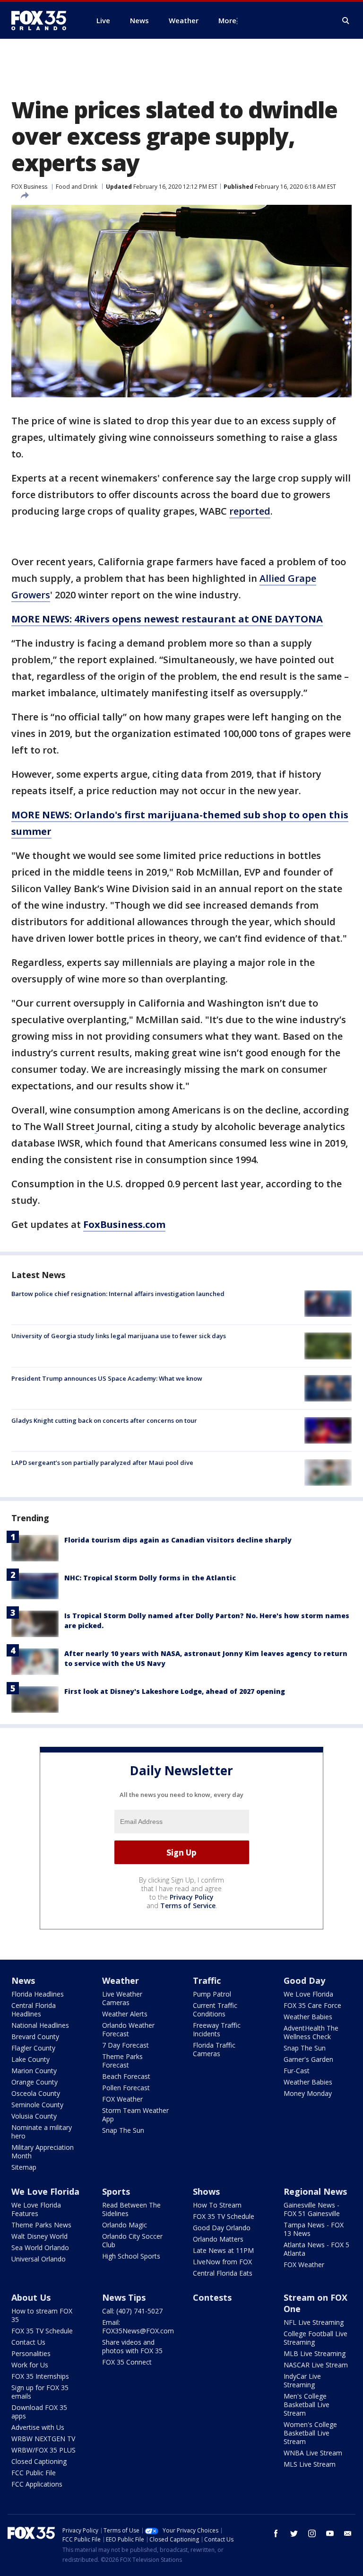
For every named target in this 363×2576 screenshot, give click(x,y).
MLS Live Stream (310, 2464)
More (227, 20)
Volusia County (34, 2116)
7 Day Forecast (125, 2045)
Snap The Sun (123, 2130)
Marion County (34, 2071)
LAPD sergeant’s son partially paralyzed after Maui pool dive (102, 1463)
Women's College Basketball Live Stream (310, 2433)
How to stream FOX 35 (42, 2315)
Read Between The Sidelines (131, 2209)
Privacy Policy (192, 1897)
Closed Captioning (39, 2461)
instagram (312, 2533)
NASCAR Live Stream (316, 2365)
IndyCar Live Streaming (302, 2380)
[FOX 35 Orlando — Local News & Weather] (43, 20)
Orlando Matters (218, 2239)
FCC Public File (34, 2473)
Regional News (315, 2191)
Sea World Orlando (40, 2247)
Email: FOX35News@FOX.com (138, 2326)
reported (250, 511)
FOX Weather (122, 2099)
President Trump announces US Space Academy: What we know (107, 1378)
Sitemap (24, 2167)
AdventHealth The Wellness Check (311, 2032)
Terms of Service (188, 1906)
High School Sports (131, 2256)
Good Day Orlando (222, 2228)
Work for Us (30, 2365)
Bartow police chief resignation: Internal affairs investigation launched (118, 1294)
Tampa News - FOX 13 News (314, 2229)
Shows (206, 2191)
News (23, 1980)
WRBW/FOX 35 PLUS (43, 2450)
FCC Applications (37, 2484)
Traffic (207, 1980)
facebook (276, 2533)
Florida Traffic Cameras (214, 2049)
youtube (330, 2533)
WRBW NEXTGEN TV (43, 2439)
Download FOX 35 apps (39, 2412)
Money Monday (308, 2093)
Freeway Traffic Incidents (217, 2029)
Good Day (304, 1980)
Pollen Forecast (126, 2088)
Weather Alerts (125, 2014)
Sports (116, 2191)
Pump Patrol (212, 1994)
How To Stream (217, 2205)
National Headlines (40, 2025)
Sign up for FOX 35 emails (40, 2392)
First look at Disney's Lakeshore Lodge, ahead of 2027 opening (175, 1691)
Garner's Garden (308, 2059)
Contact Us (28, 2342)
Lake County (30, 2059)
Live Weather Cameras (122, 1998)
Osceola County (36, 2093)
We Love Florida (308, 1994)
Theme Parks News (41, 2225)
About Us (31, 2297)
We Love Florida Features (36, 2209)
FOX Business (29, 187)
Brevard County (35, 2037)
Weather (121, 1980)
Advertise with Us (38, 2427)
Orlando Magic (125, 2225)
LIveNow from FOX (222, 2262)
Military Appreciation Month (43, 2151)
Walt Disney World (39, 2236)
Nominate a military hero (42, 2132)
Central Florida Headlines (34, 2010)
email (348, 2533)
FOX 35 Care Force (312, 2005)
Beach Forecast (126, 2076)
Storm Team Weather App (135, 2115)
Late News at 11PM (223, 2250)
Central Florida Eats (223, 2273)
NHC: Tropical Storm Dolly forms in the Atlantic (150, 1578)
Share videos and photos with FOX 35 (132, 2346)
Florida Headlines (38, 1994)
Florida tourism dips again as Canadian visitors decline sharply (178, 1540)
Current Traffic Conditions (215, 2010)
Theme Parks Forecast (122, 2061)
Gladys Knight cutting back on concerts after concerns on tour (104, 1420)
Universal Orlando (39, 2259)
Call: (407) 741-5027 (132, 2311)
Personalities (31, 2353)
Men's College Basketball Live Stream (307, 2405)
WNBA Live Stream (313, 2453)
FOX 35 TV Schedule (224, 2216)
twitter (294, 2533)
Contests (212, 2297)
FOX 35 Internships (40, 2376)
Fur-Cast (297, 2071)
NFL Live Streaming (314, 2322)
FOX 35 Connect (127, 2362)
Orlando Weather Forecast (128, 2029)
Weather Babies (308, 2017)
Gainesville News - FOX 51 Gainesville (312, 2209)
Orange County (35, 2082)
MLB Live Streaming (315, 2353)
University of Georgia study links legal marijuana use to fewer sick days (119, 1336)
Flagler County (33, 2048)
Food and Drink (77, 187)
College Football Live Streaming (315, 2338)
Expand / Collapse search (346, 21)
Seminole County (37, 2105)
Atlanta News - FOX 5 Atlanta (316, 2249)
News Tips (124, 2297)
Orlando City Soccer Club (132, 2240)
